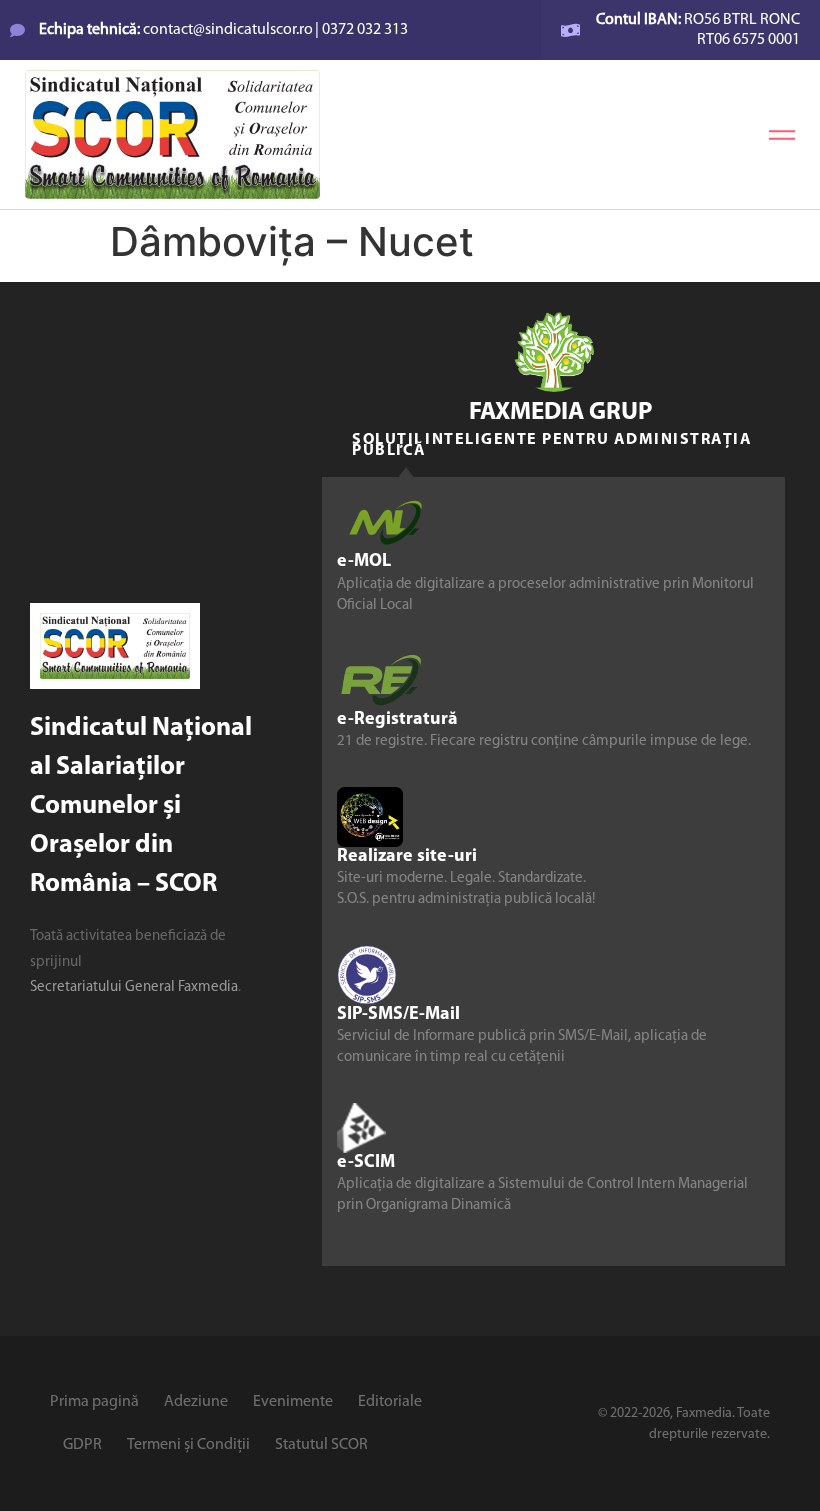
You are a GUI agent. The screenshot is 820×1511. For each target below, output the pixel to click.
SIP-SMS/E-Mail (398, 1015)
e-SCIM (366, 1163)
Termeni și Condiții (188, 1445)
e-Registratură (397, 720)
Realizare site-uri (407, 857)
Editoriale (390, 1402)
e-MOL (364, 562)
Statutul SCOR (321, 1445)
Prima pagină (94, 1402)
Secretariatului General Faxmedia (134, 987)
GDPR (82, 1445)
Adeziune (196, 1402)
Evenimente (293, 1402)
